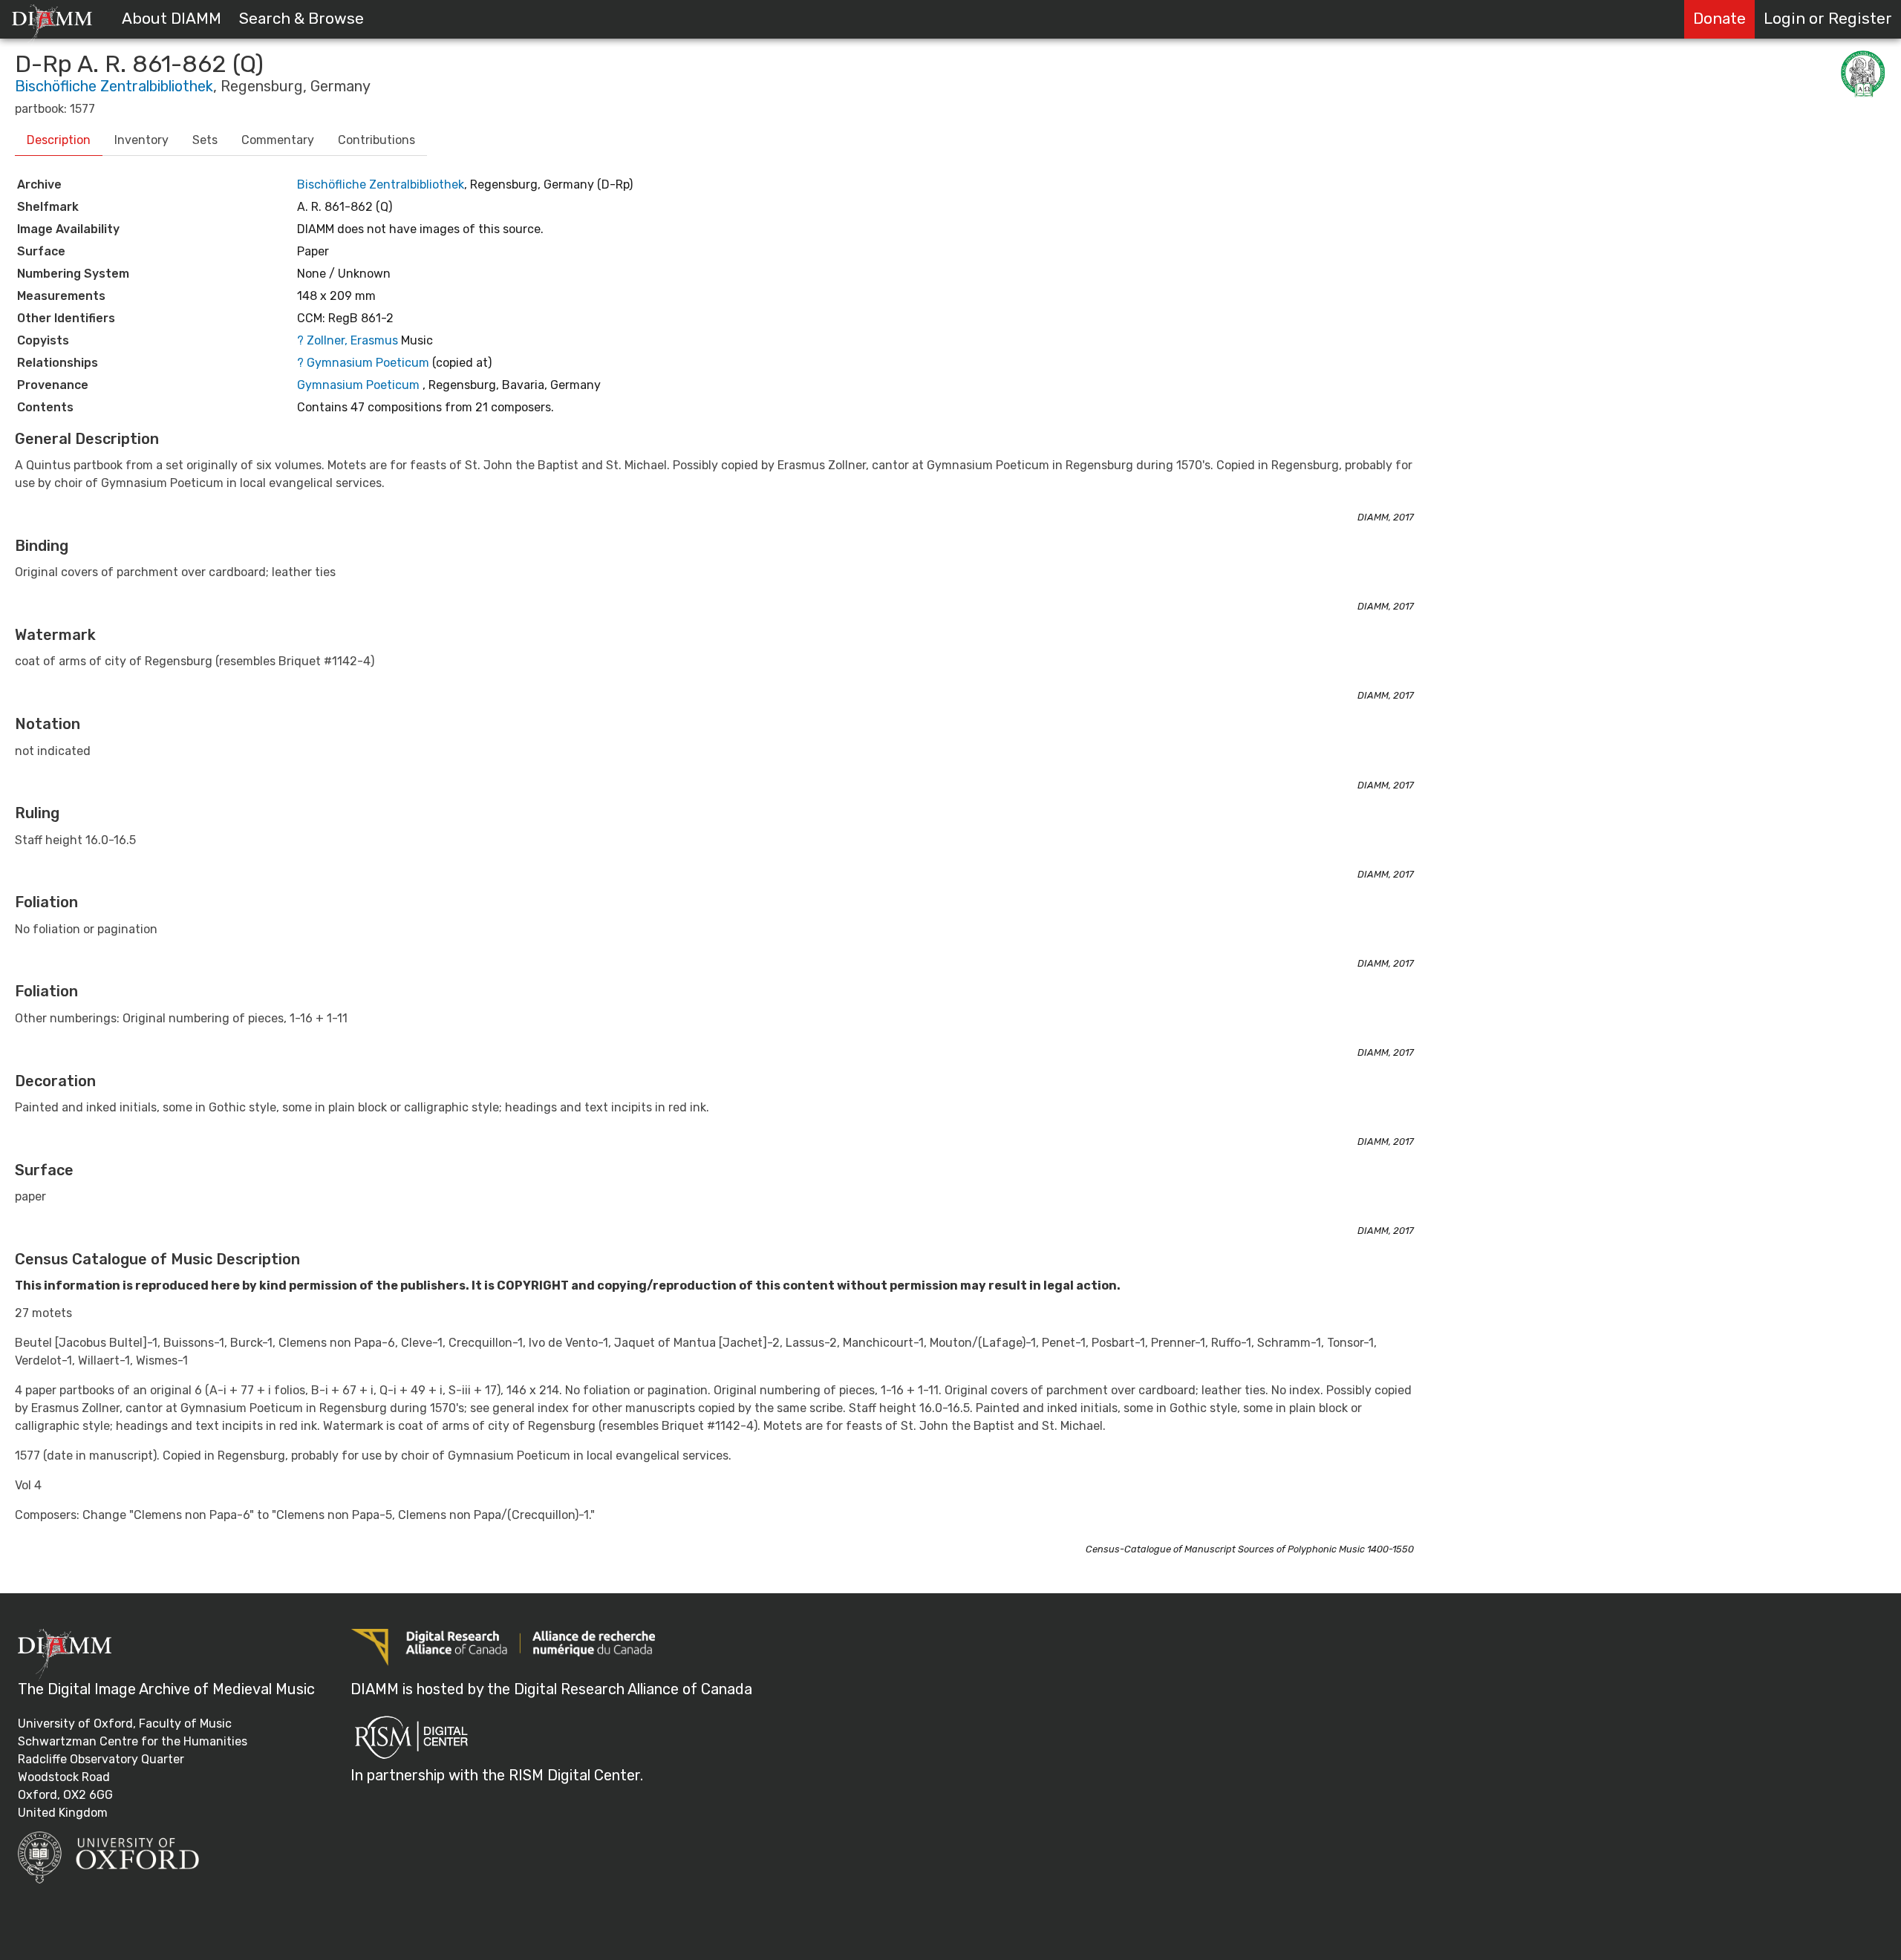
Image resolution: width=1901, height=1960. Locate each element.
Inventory (141, 140)
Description (59, 140)
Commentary (278, 140)
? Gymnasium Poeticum (365, 363)
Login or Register (1828, 19)
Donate (1719, 19)
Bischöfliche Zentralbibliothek (114, 86)
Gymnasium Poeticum (358, 385)
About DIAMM (172, 19)
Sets (205, 140)
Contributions (376, 140)
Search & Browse (301, 19)
